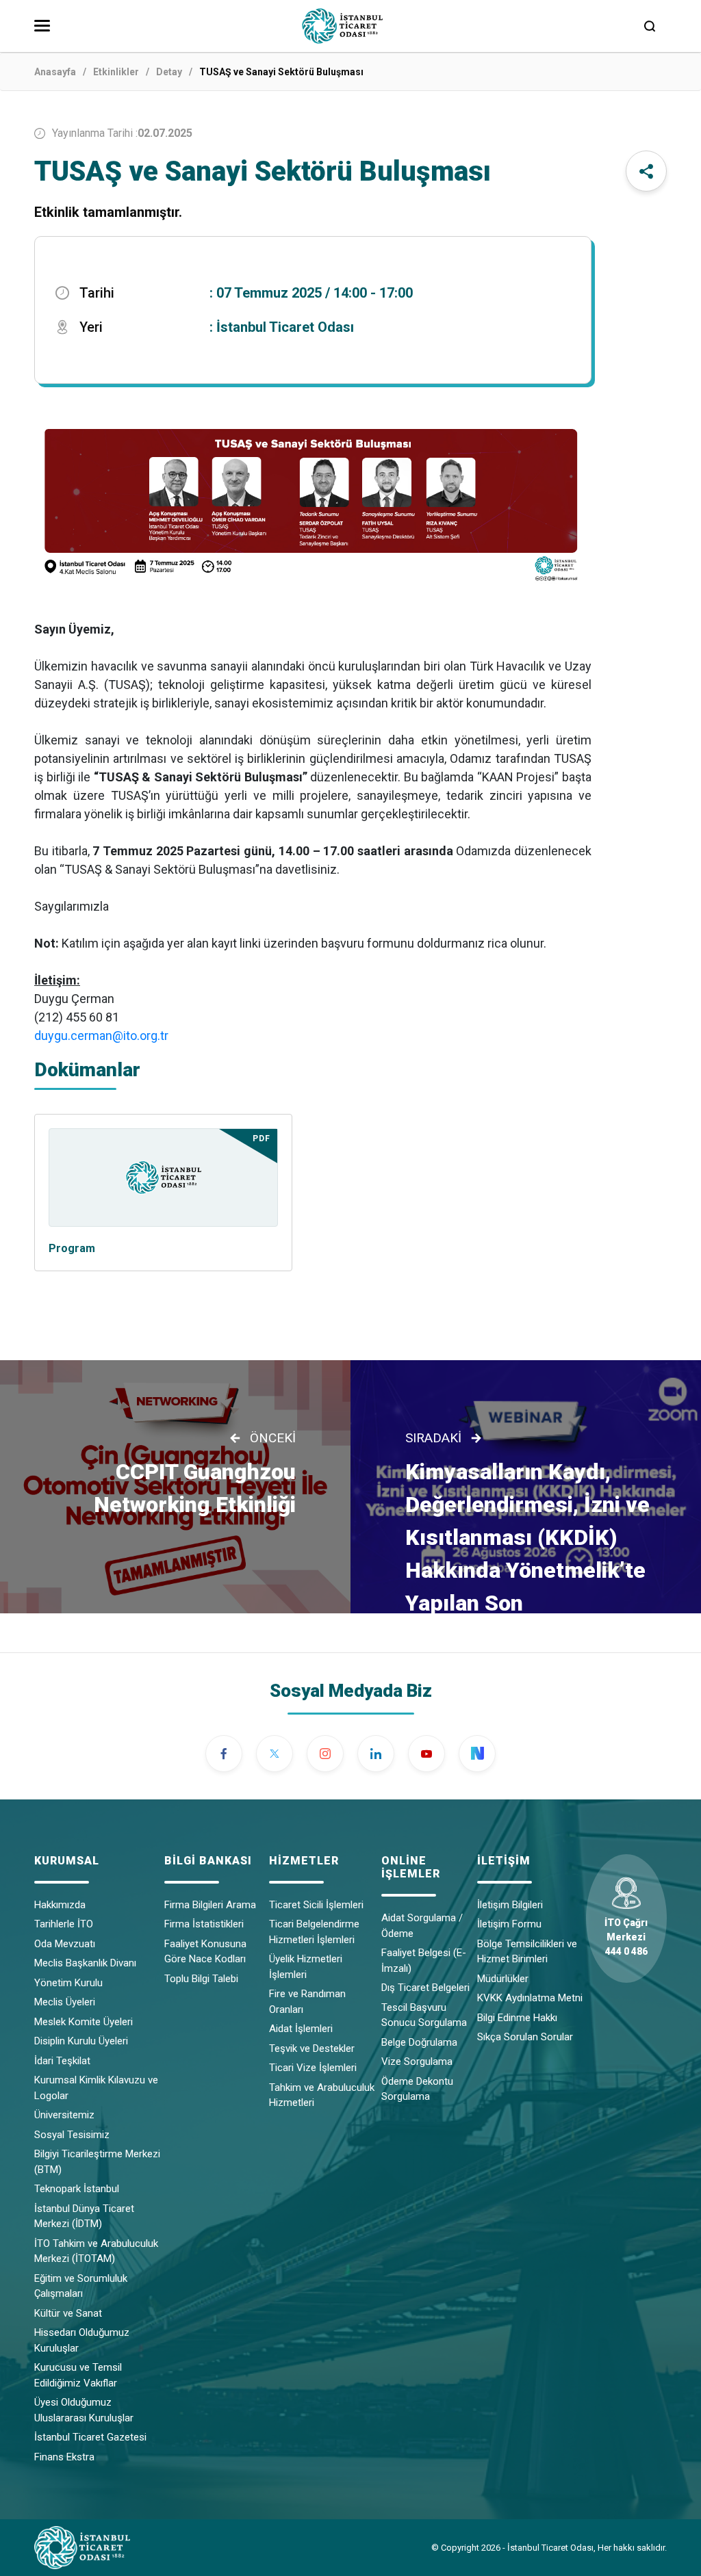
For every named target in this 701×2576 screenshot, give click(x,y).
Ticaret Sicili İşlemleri (316, 1905)
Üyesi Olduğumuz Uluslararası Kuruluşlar (84, 2410)
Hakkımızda (60, 1905)
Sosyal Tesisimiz (72, 2135)
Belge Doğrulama (419, 2042)
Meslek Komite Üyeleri (84, 2022)
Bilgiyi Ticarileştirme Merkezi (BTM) (97, 2162)
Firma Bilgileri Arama (210, 1905)
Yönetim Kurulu (68, 1983)
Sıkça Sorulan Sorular (525, 2037)
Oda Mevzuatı (65, 1944)
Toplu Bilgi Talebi (201, 1979)
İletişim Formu (509, 1924)
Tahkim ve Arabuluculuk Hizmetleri (322, 2095)
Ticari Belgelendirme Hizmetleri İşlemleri (314, 1932)
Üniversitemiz (64, 2115)
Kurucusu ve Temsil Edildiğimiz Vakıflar (78, 2375)
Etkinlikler (116, 72)
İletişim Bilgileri (510, 1905)
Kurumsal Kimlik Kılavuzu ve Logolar (96, 2088)
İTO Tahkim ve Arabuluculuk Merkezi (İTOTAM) (96, 2251)
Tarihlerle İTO (64, 1924)
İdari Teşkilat (62, 2061)
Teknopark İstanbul (77, 2189)
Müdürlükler (503, 1979)
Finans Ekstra (64, 2457)
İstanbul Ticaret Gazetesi (90, 2437)
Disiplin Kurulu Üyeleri (81, 2041)
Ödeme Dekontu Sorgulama (417, 2089)
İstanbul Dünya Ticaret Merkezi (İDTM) (84, 2216)
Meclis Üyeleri (65, 2002)
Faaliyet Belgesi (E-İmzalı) (424, 1961)
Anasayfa (55, 72)
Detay (169, 72)
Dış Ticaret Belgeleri (425, 1988)
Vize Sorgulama (417, 2061)
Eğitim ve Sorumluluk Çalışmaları (81, 2286)
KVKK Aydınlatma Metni (530, 1998)
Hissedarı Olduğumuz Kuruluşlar (82, 2340)
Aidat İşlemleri (301, 2029)
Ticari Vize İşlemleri (313, 2068)
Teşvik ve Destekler (312, 2048)
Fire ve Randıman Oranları (307, 2002)
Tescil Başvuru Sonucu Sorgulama (424, 2015)
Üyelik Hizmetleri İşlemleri (306, 1967)
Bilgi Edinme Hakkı (517, 2018)
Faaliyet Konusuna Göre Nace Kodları (205, 1952)
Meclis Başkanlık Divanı (85, 1963)
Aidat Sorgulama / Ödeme (422, 1926)
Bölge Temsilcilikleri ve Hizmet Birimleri (527, 1952)
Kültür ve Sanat (68, 2313)
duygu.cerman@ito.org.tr (101, 1036)
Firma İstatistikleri (204, 1924)
